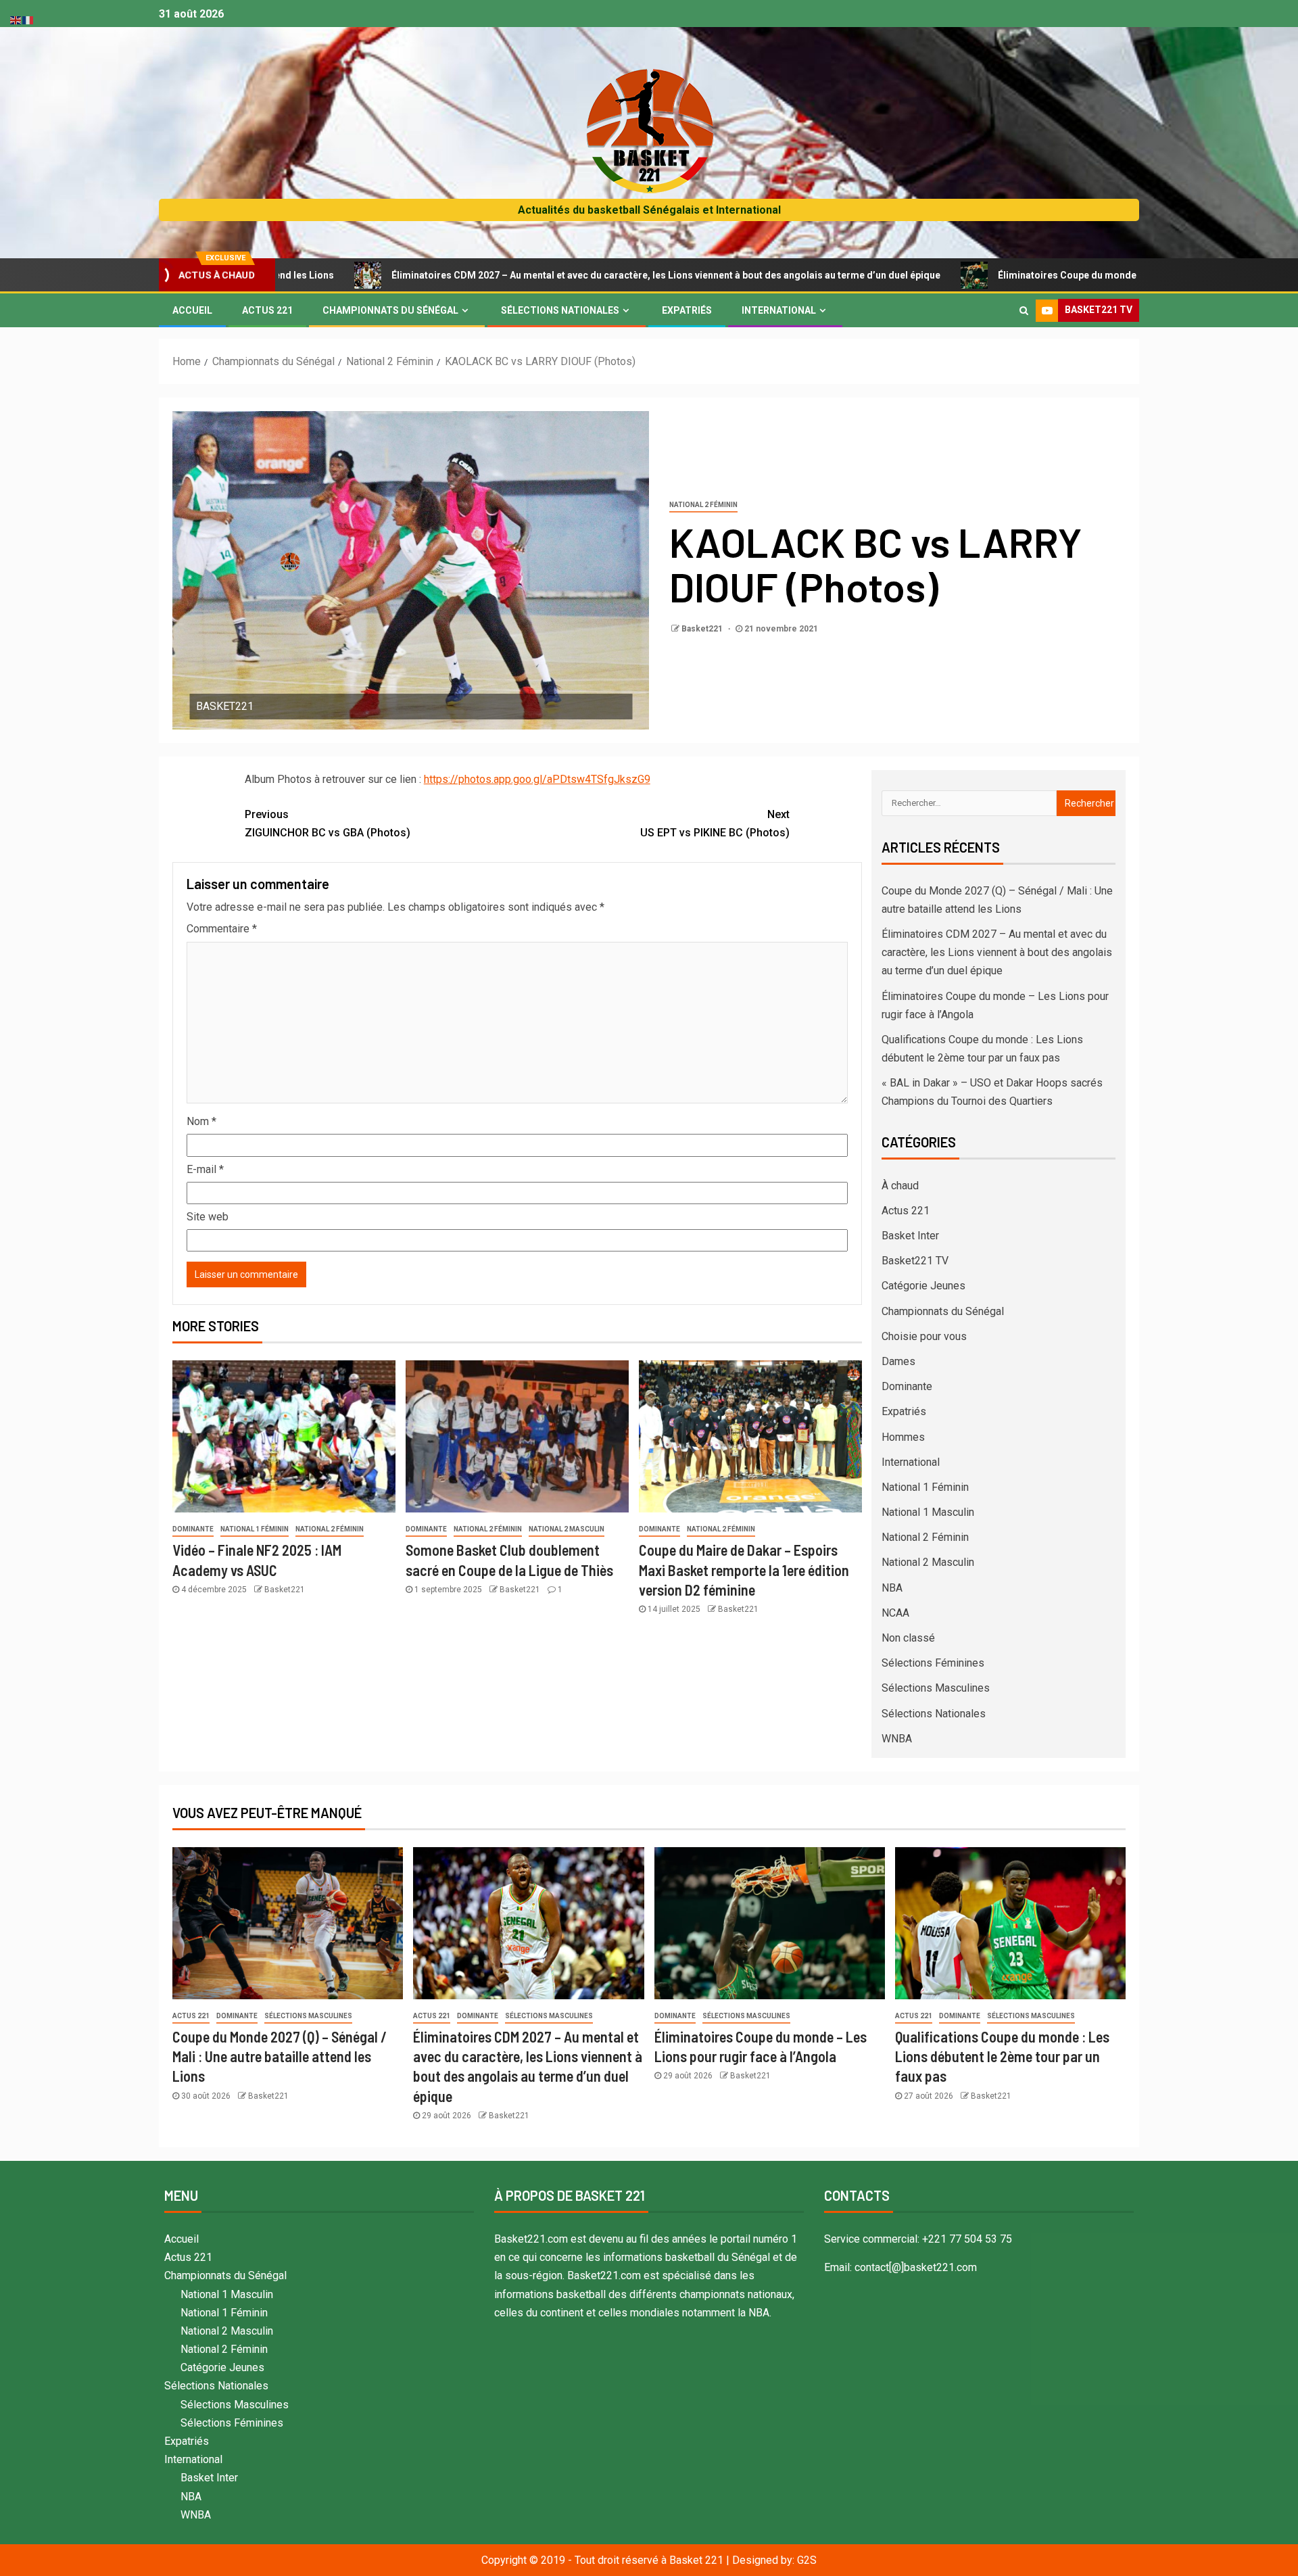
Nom (201, 1121)
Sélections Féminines (933, 1663)
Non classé (908, 1638)
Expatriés (687, 310)
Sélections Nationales (560, 310)
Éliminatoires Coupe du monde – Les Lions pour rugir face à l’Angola (1023, 275)
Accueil (192, 310)
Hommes (903, 1437)
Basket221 (703, 629)
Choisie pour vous (924, 1336)
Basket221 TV (915, 1261)
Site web (208, 1217)
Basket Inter (910, 1236)
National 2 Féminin (703, 505)
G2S (807, 2560)
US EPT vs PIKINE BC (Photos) (715, 824)
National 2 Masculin (567, 1529)
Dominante (193, 1529)
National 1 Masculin (928, 1512)
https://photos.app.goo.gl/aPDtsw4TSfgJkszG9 (537, 779)
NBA (892, 1588)
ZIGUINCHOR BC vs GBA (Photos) (328, 824)
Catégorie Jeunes (923, 1286)
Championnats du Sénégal (390, 310)
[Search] (1024, 310)
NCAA (895, 1613)
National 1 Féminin (255, 1529)
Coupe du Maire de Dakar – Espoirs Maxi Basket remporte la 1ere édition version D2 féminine (744, 1570)
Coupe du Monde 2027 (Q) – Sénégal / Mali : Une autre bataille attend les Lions (280, 2056)
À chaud (900, 1186)
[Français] (28, 19)
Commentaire (222, 929)
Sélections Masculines (936, 1688)
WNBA (897, 1739)
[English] (16, 19)
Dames (898, 1361)
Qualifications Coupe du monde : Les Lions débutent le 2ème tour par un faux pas (1002, 2056)
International (779, 310)
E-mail (205, 1169)
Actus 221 (267, 310)
